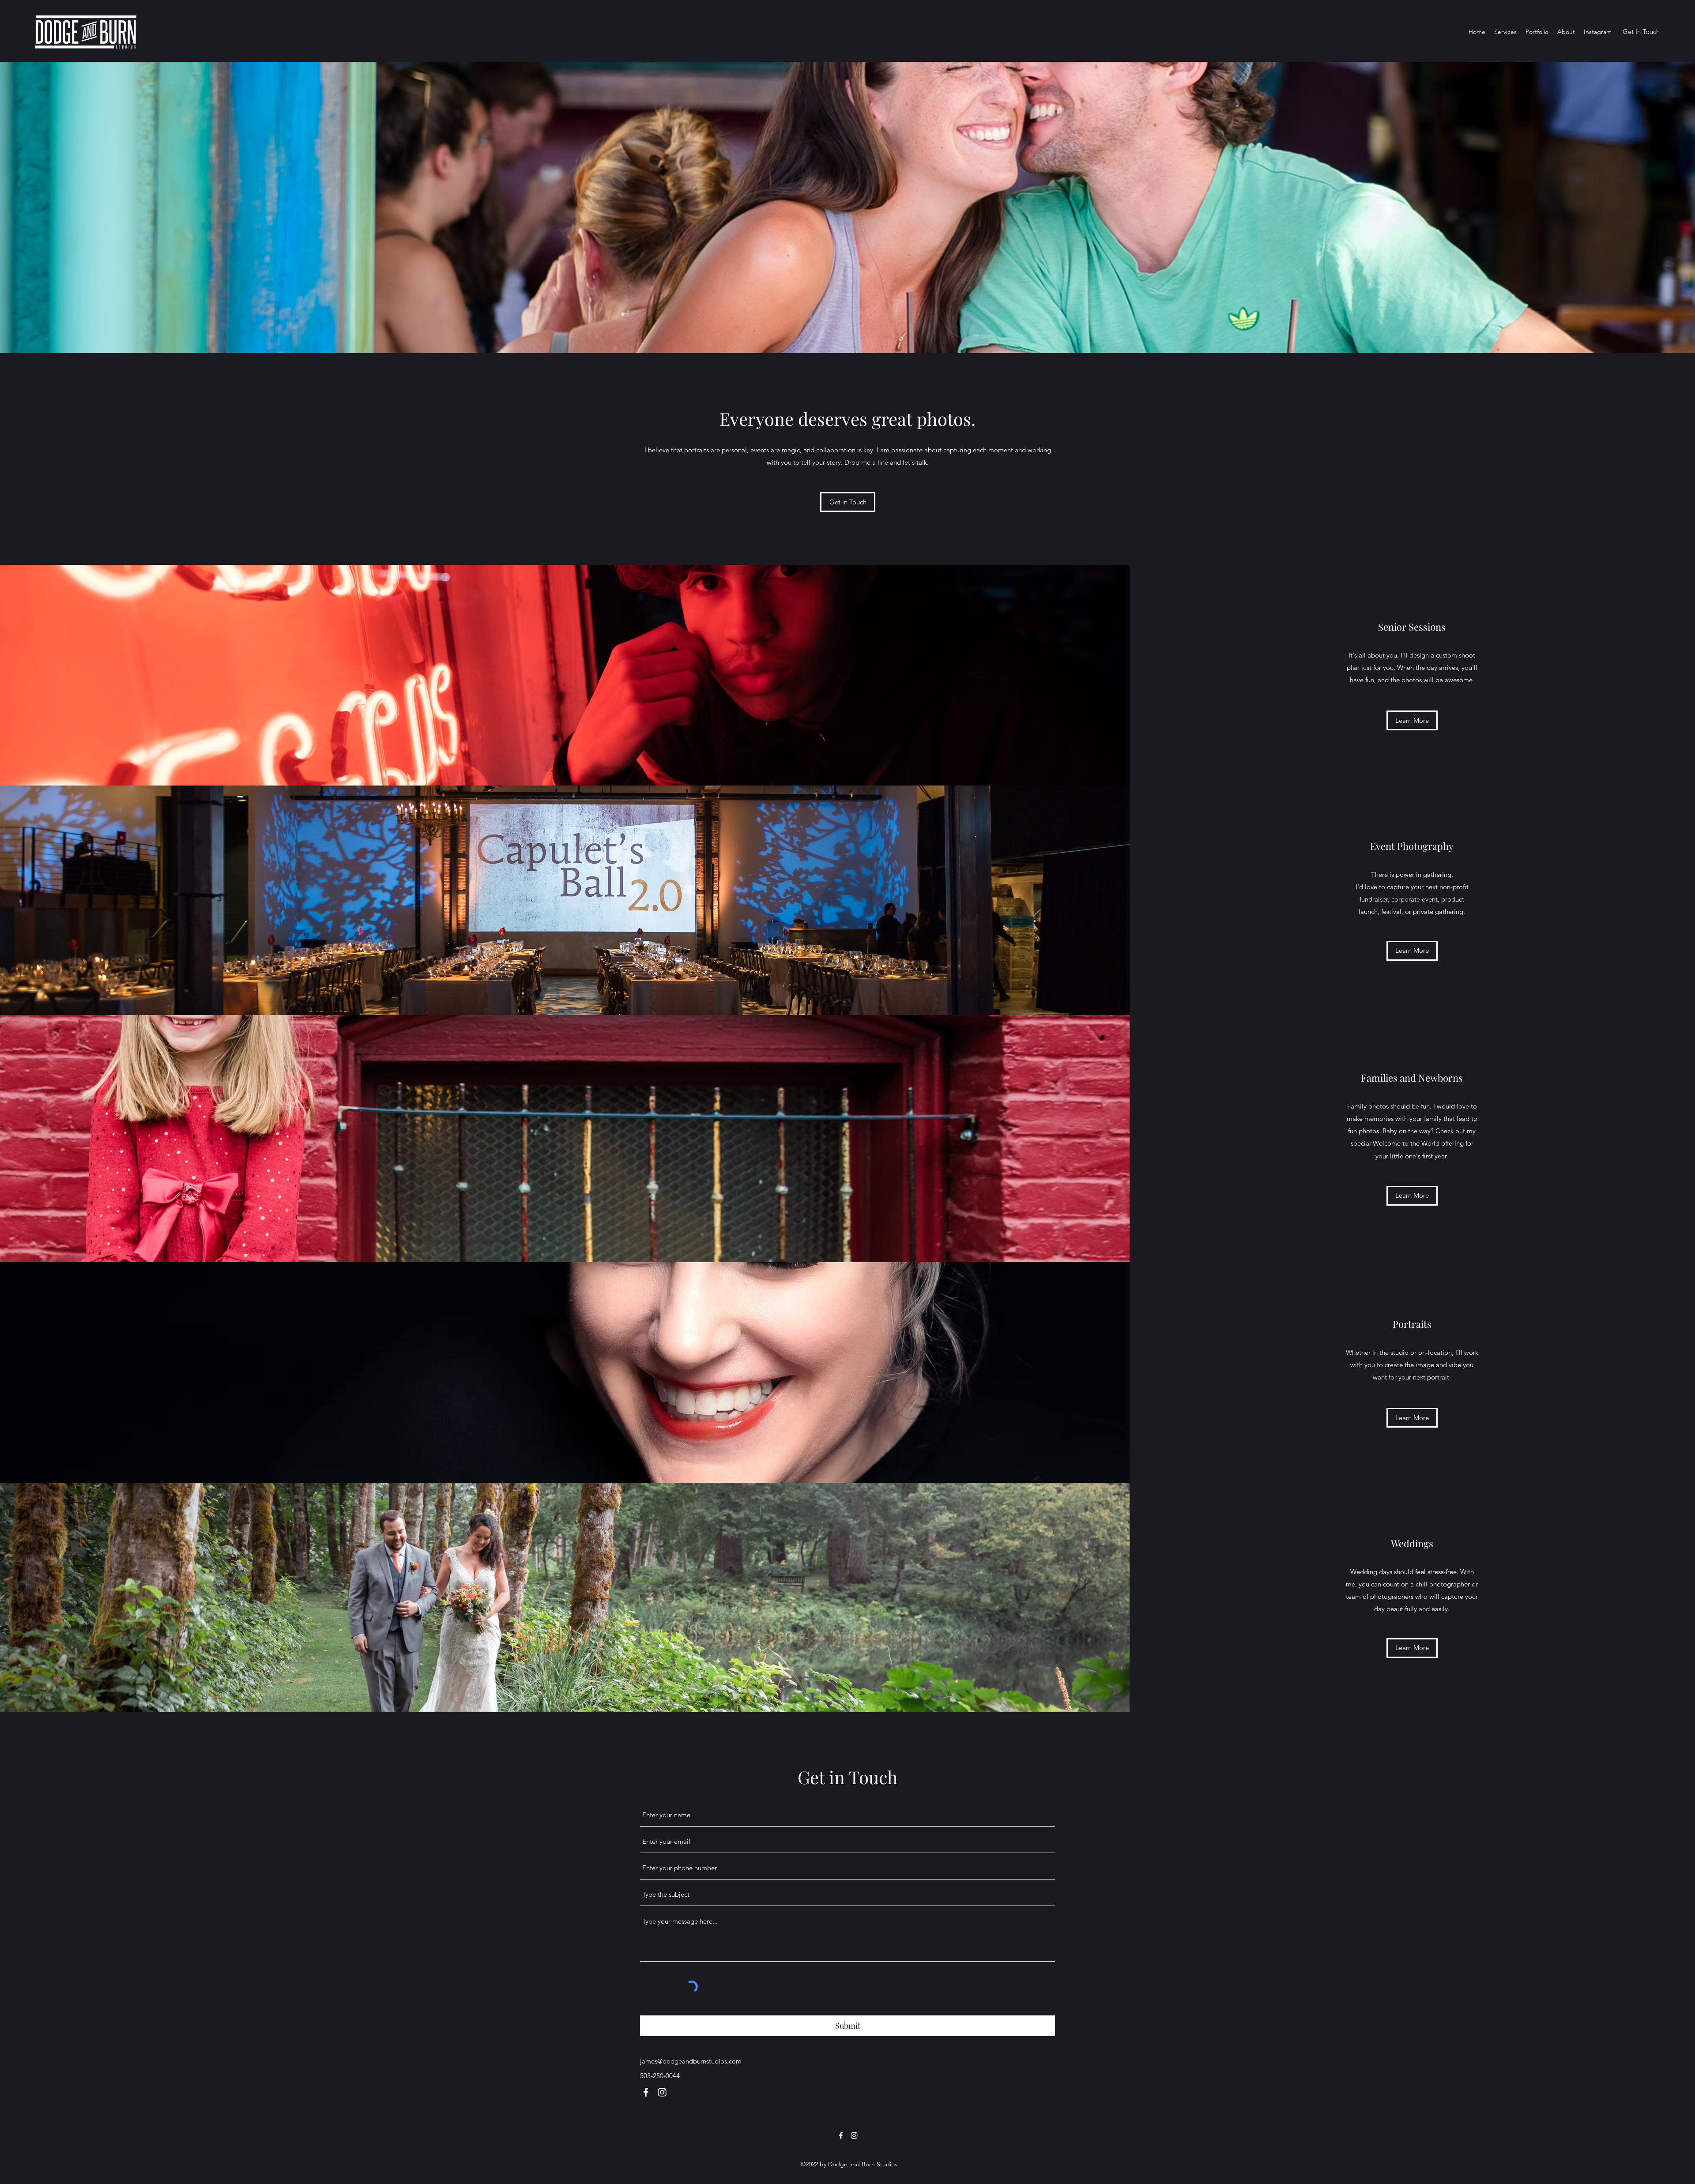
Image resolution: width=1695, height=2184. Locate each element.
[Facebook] (646, 2092)
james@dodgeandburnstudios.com (691, 2061)
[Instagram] (662, 2092)
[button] (1505, 32)
